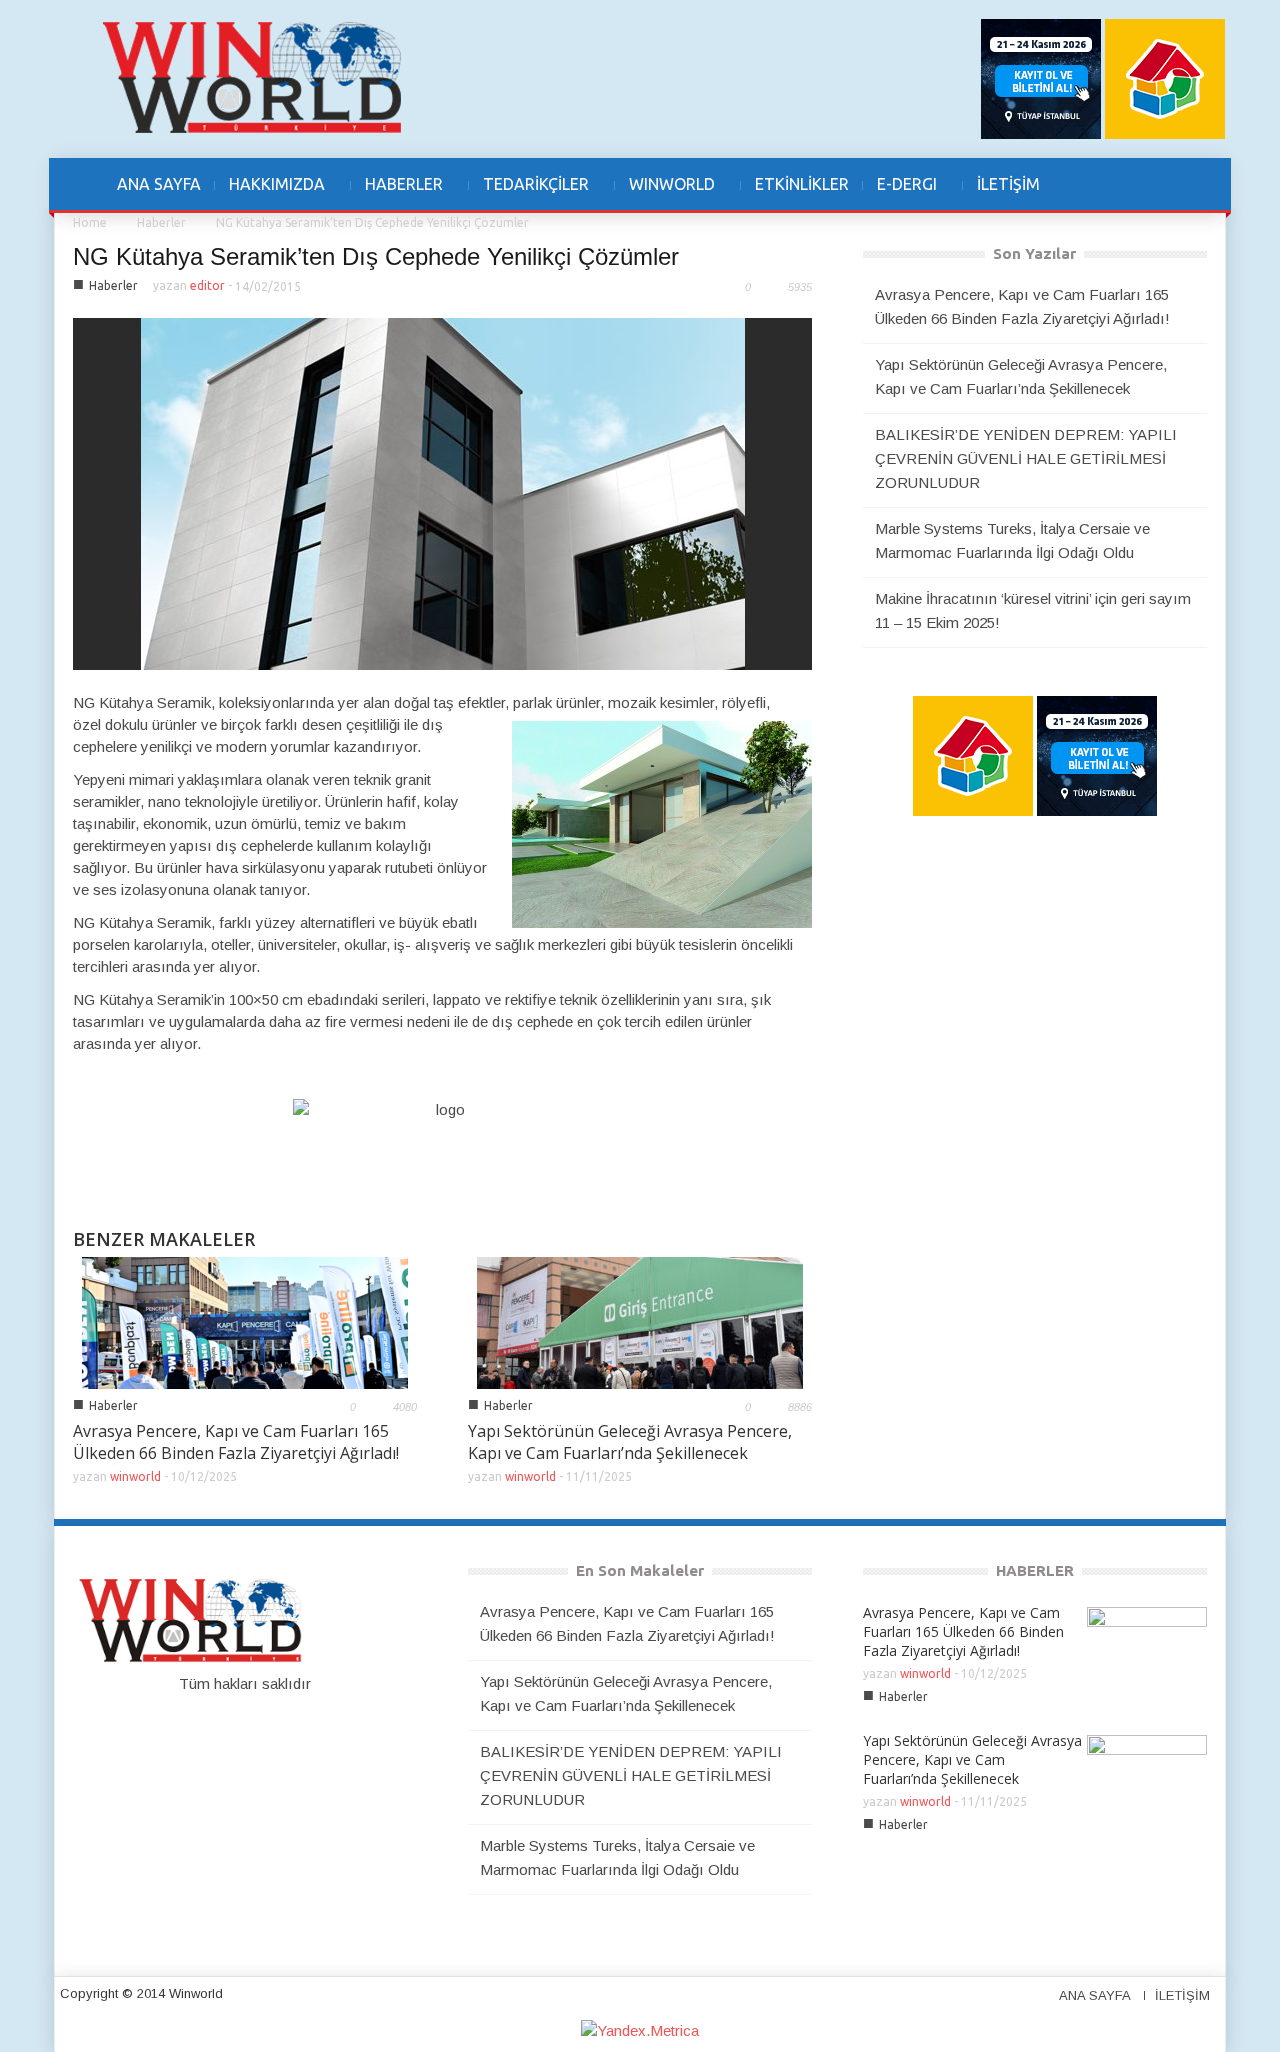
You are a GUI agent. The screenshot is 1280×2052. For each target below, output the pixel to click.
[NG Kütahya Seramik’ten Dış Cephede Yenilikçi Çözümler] (443, 492)
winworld (135, 1476)
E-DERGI (900, 194)
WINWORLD (665, 194)
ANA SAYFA (159, 184)
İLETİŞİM (1008, 184)
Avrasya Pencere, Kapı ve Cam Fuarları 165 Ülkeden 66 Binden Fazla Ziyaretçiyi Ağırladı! (236, 1442)
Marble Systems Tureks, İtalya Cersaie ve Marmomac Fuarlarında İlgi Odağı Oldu (1012, 540)
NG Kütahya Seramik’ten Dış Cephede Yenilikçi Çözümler (376, 256)
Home (90, 222)
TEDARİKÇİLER (529, 194)
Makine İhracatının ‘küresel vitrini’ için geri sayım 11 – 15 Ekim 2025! (1033, 610)
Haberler (161, 222)
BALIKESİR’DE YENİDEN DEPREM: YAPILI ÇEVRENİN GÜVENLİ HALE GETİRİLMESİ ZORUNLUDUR (1026, 458)
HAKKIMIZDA (270, 194)
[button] (1157, 184)
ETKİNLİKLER (802, 184)
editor (207, 285)
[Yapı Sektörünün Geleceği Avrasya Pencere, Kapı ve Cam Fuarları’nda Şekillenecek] (640, 1321)
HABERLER (397, 194)
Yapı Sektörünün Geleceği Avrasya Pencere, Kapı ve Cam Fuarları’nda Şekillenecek (630, 1442)
